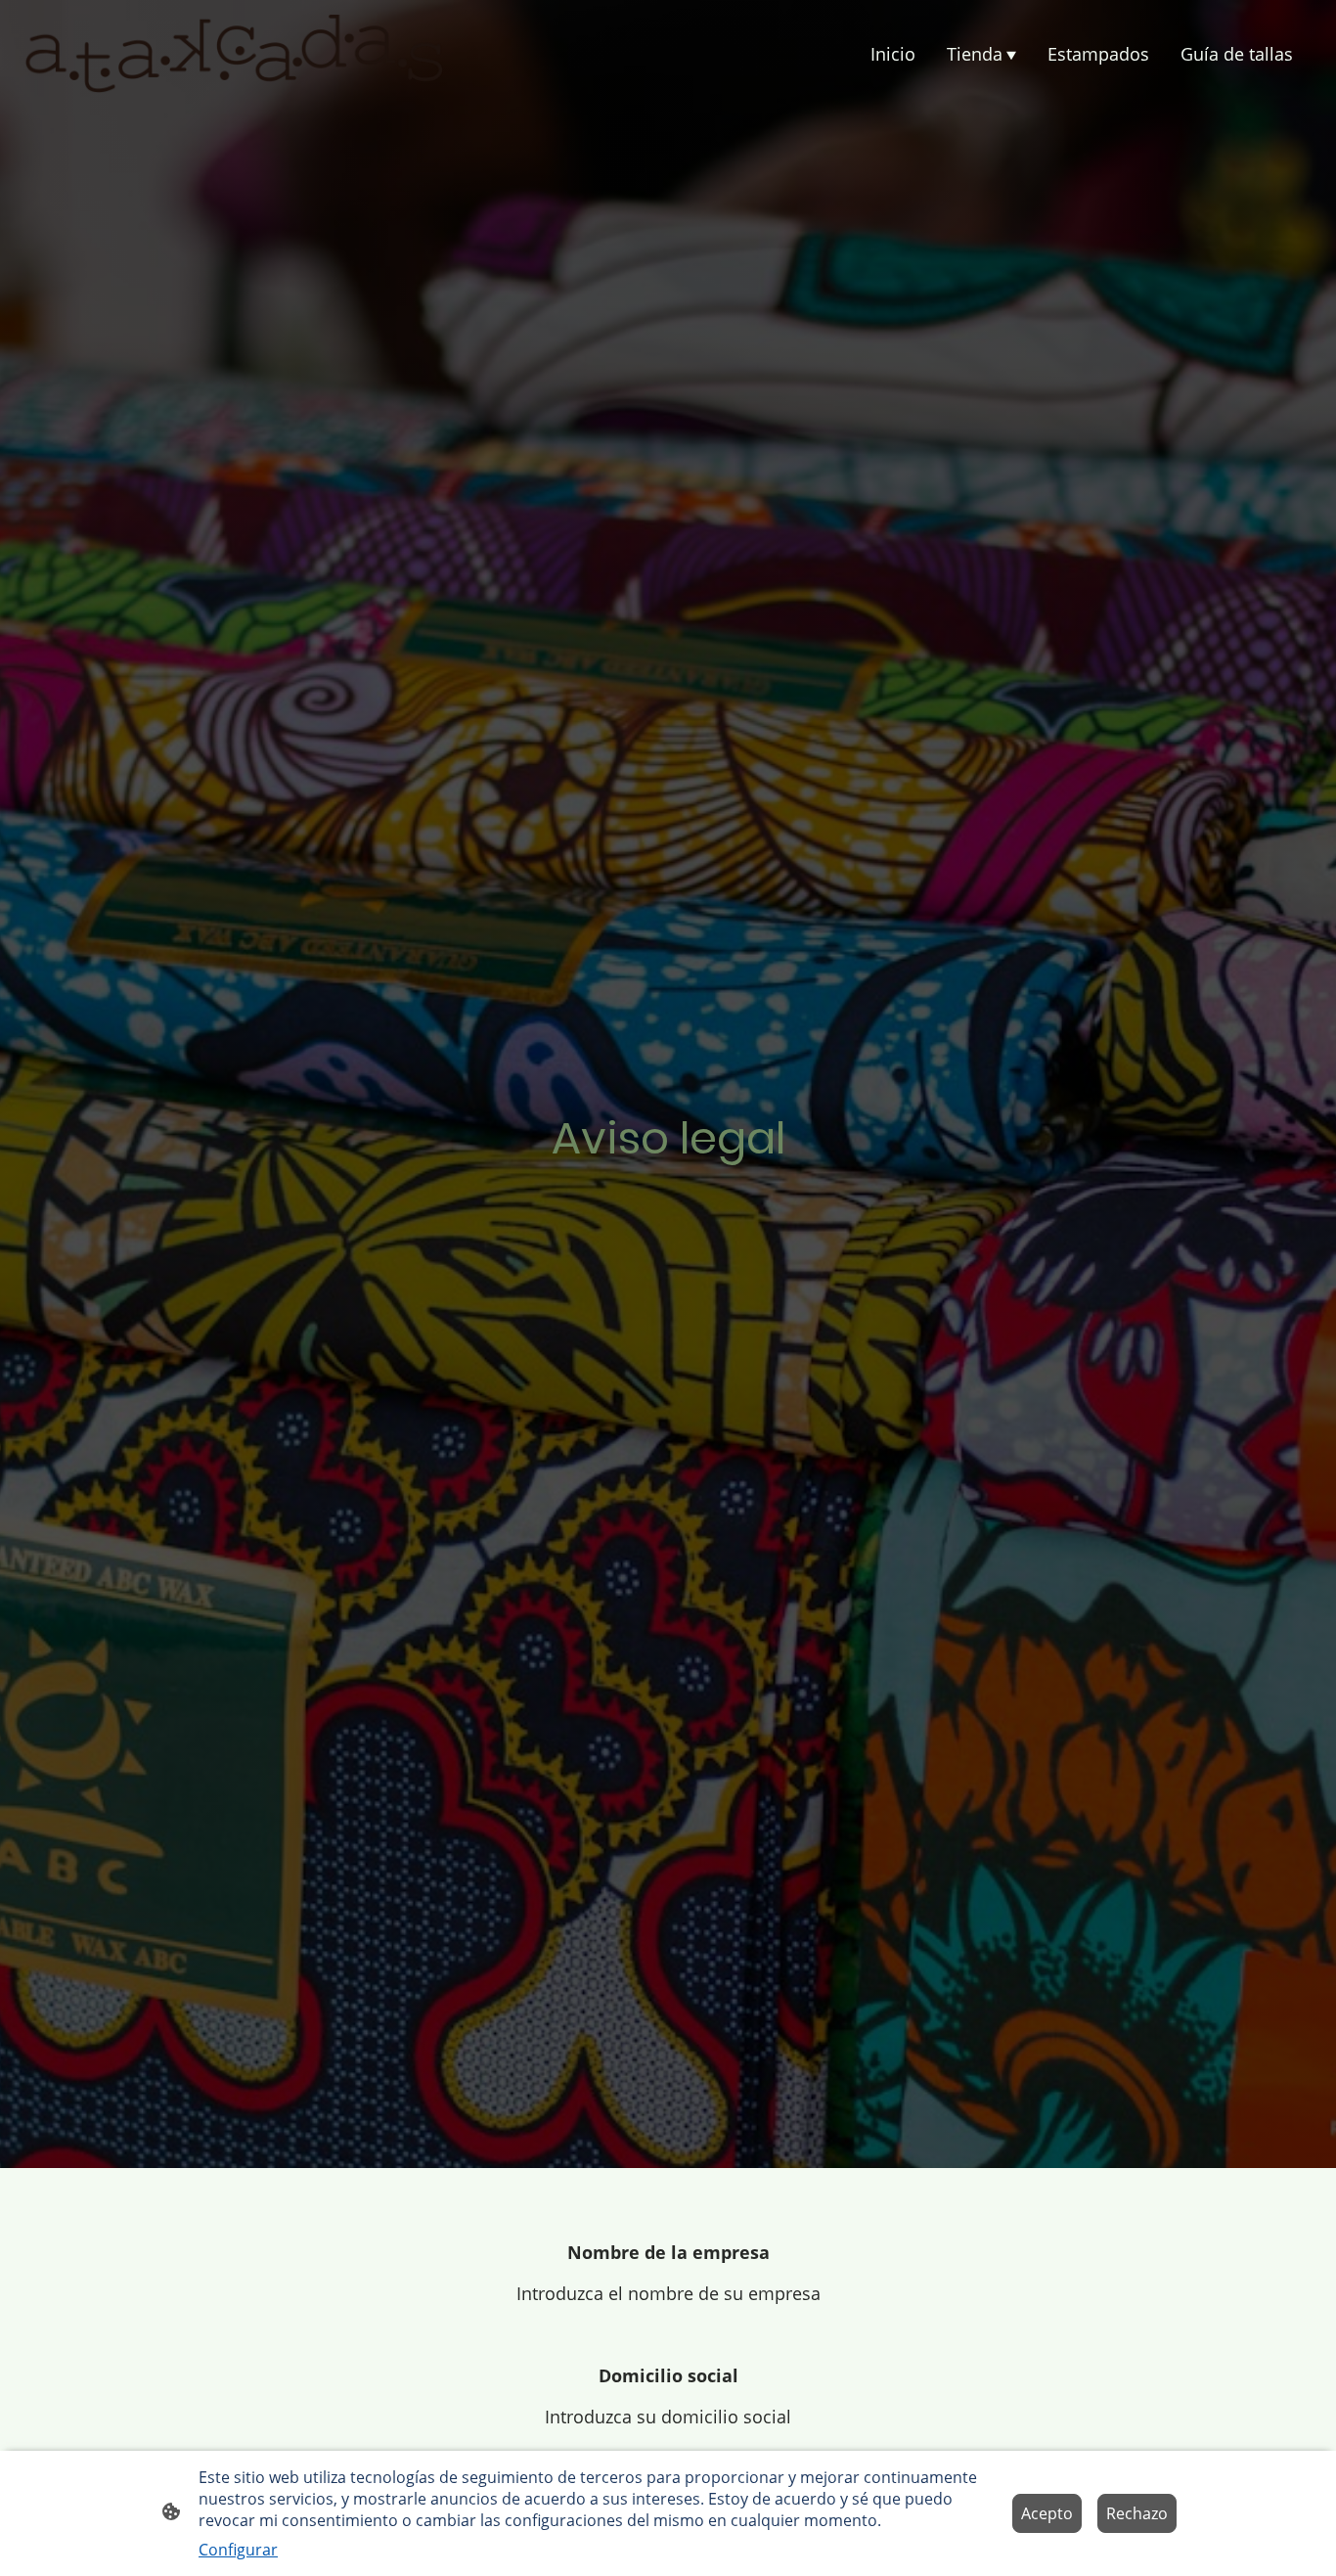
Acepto (1047, 2513)
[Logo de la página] (233, 54)
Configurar (238, 2550)
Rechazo (1137, 2513)
